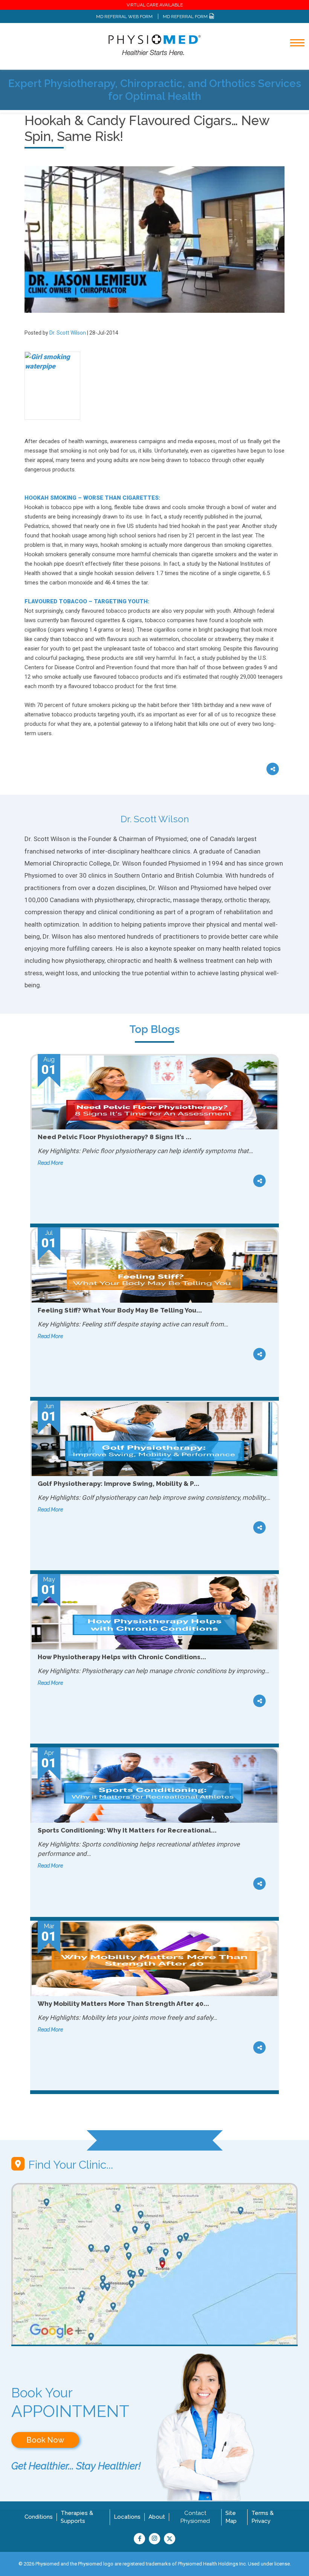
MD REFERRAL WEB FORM (124, 17)
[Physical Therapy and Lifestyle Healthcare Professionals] (154, 45)
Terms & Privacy (262, 2517)
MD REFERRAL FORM (186, 17)
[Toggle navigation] (292, 63)
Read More (50, 1163)
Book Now (45, 2440)
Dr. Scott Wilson (68, 333)
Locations (127, 2517)
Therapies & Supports (77, 2517)
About (157, 2517)
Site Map (231, 2517)
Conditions (39, 2517)
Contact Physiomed (195, 2517)
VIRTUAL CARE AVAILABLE (155, 5)
